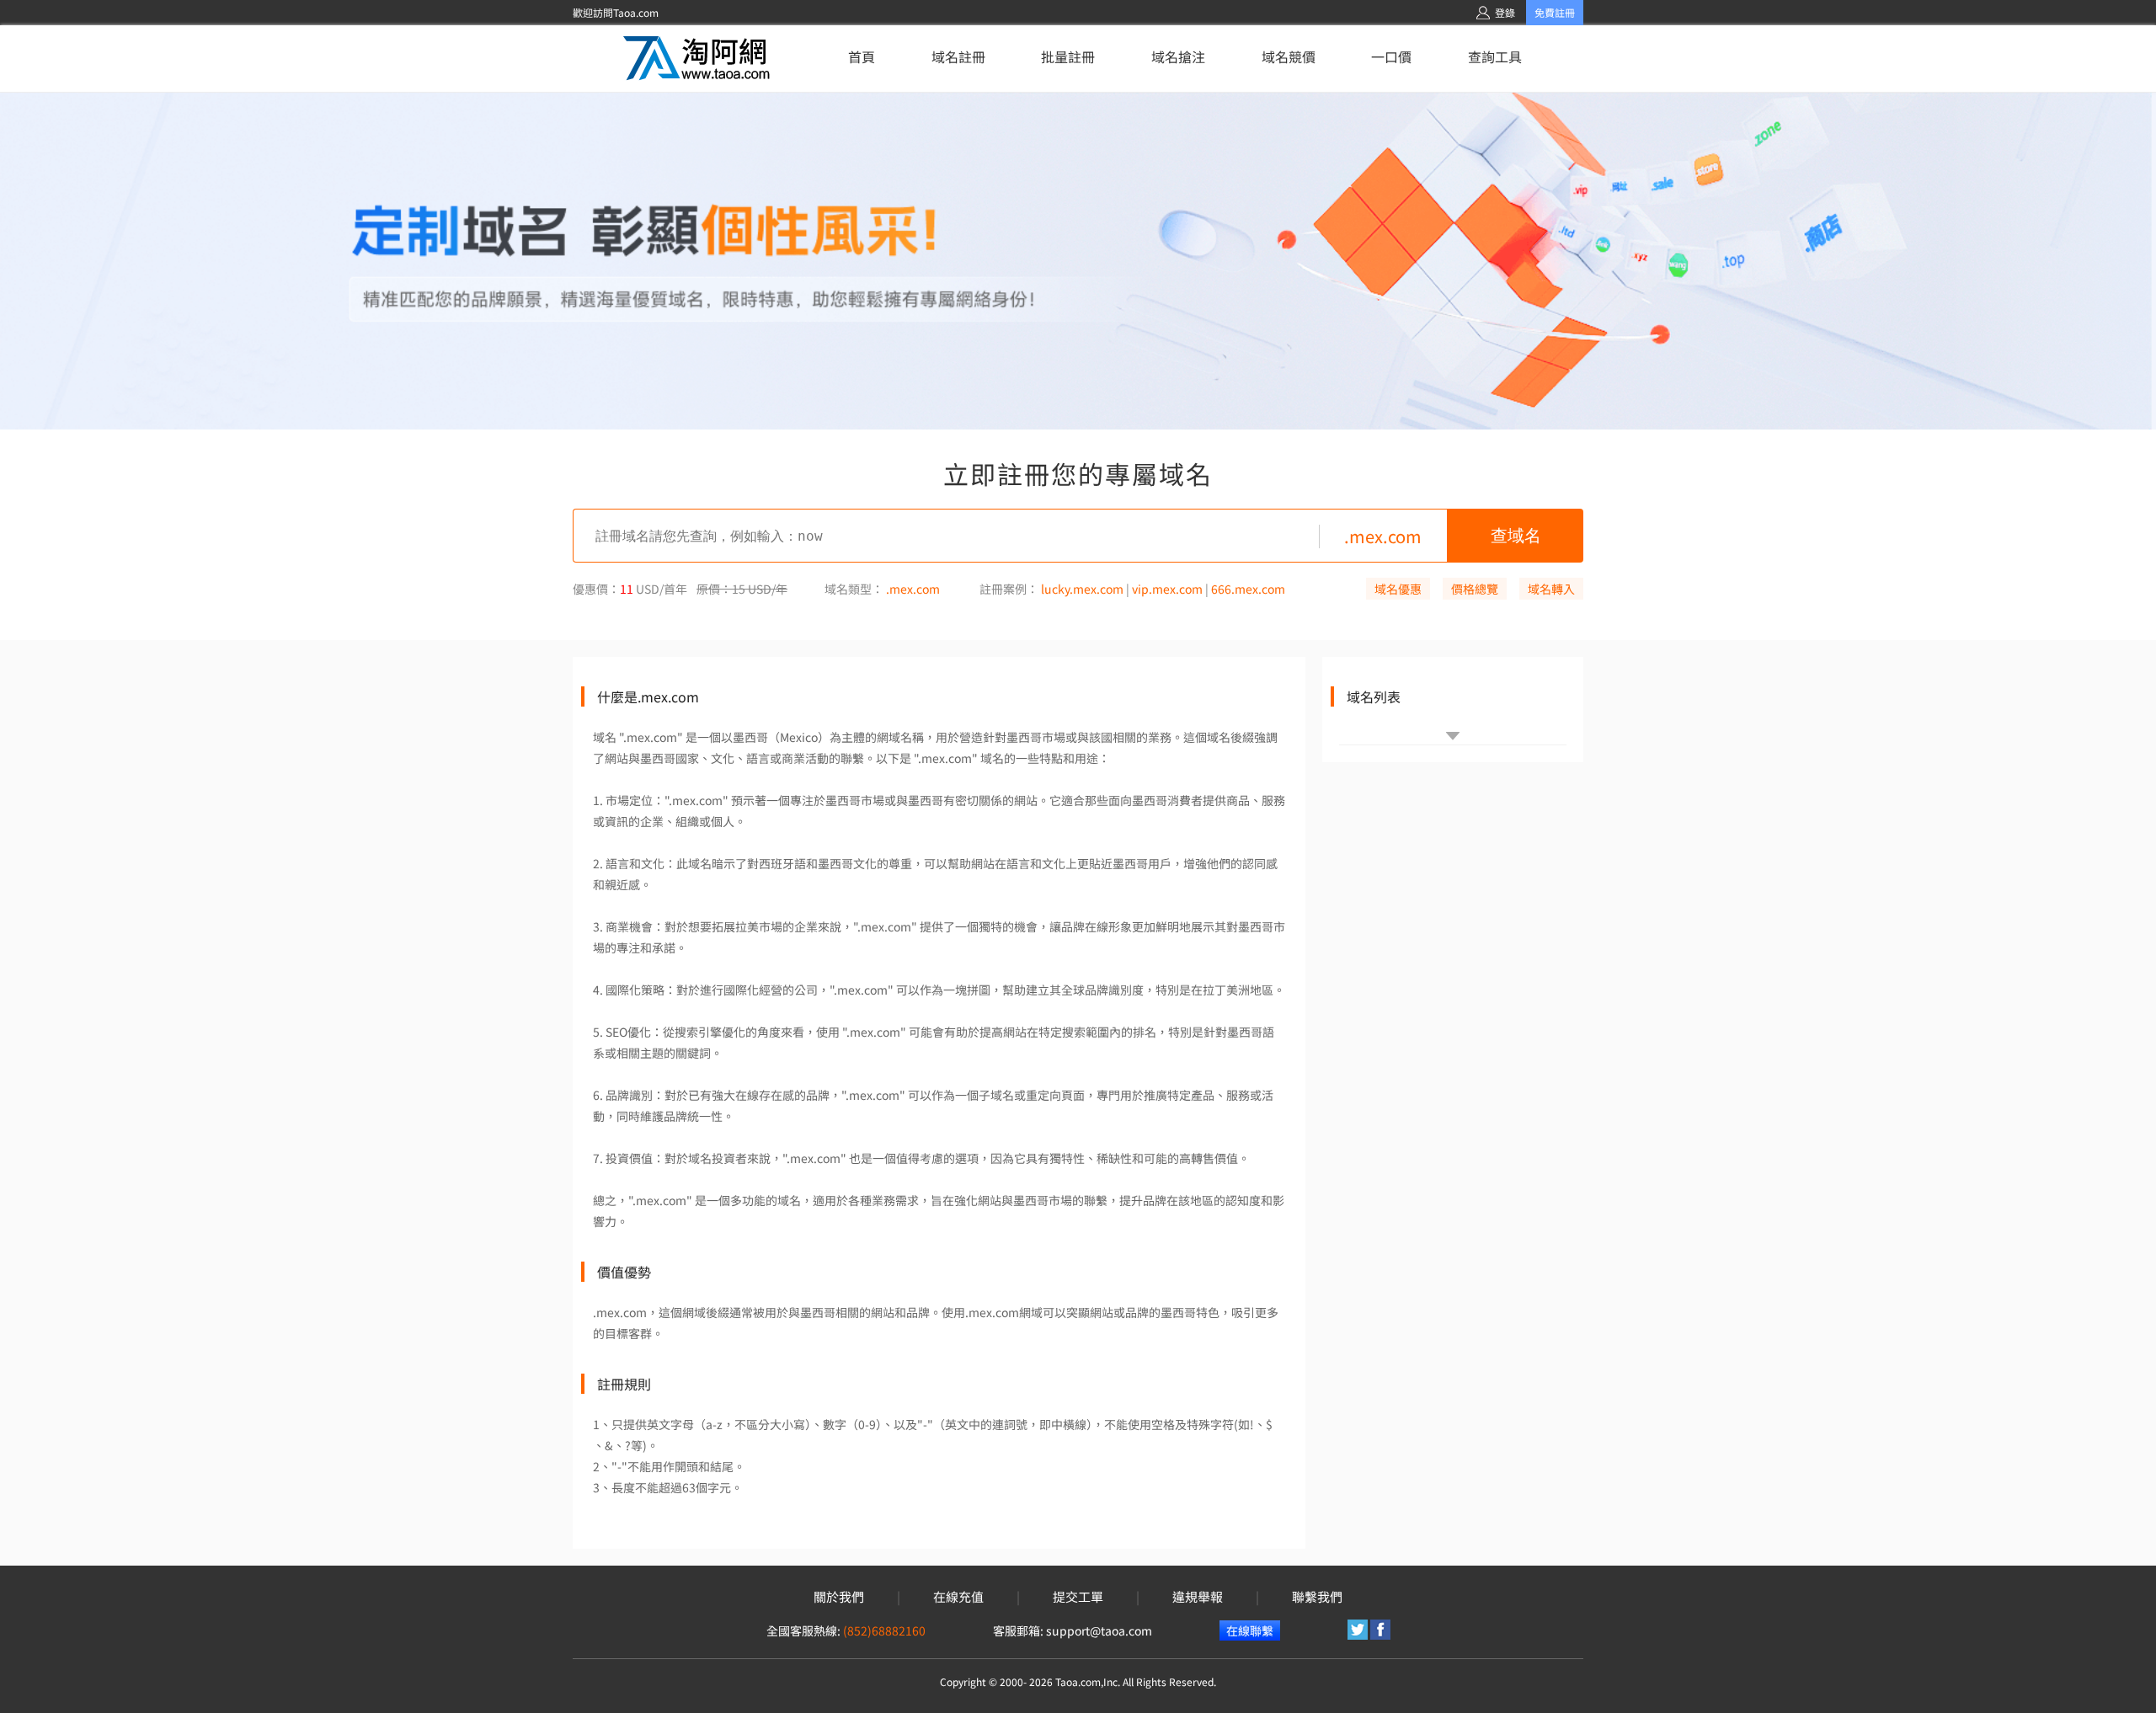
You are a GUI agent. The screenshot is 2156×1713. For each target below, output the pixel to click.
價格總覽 (1475, 589)
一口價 (1391, 56)
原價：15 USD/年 (742, 589)
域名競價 (1289, 56)
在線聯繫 (1250, 1630)
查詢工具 (1495, 56)
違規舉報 (1198, 1597)
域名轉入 (1551, 589)
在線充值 (958, 1597)
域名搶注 (1178, 56)
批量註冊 (1068, 56)
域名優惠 (1398, 589)
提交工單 (1078, 1597)
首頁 (862, 56)
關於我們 (839, 1597)
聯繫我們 (1317, 1597)
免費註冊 (1555, 12)
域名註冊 (958, 56)
